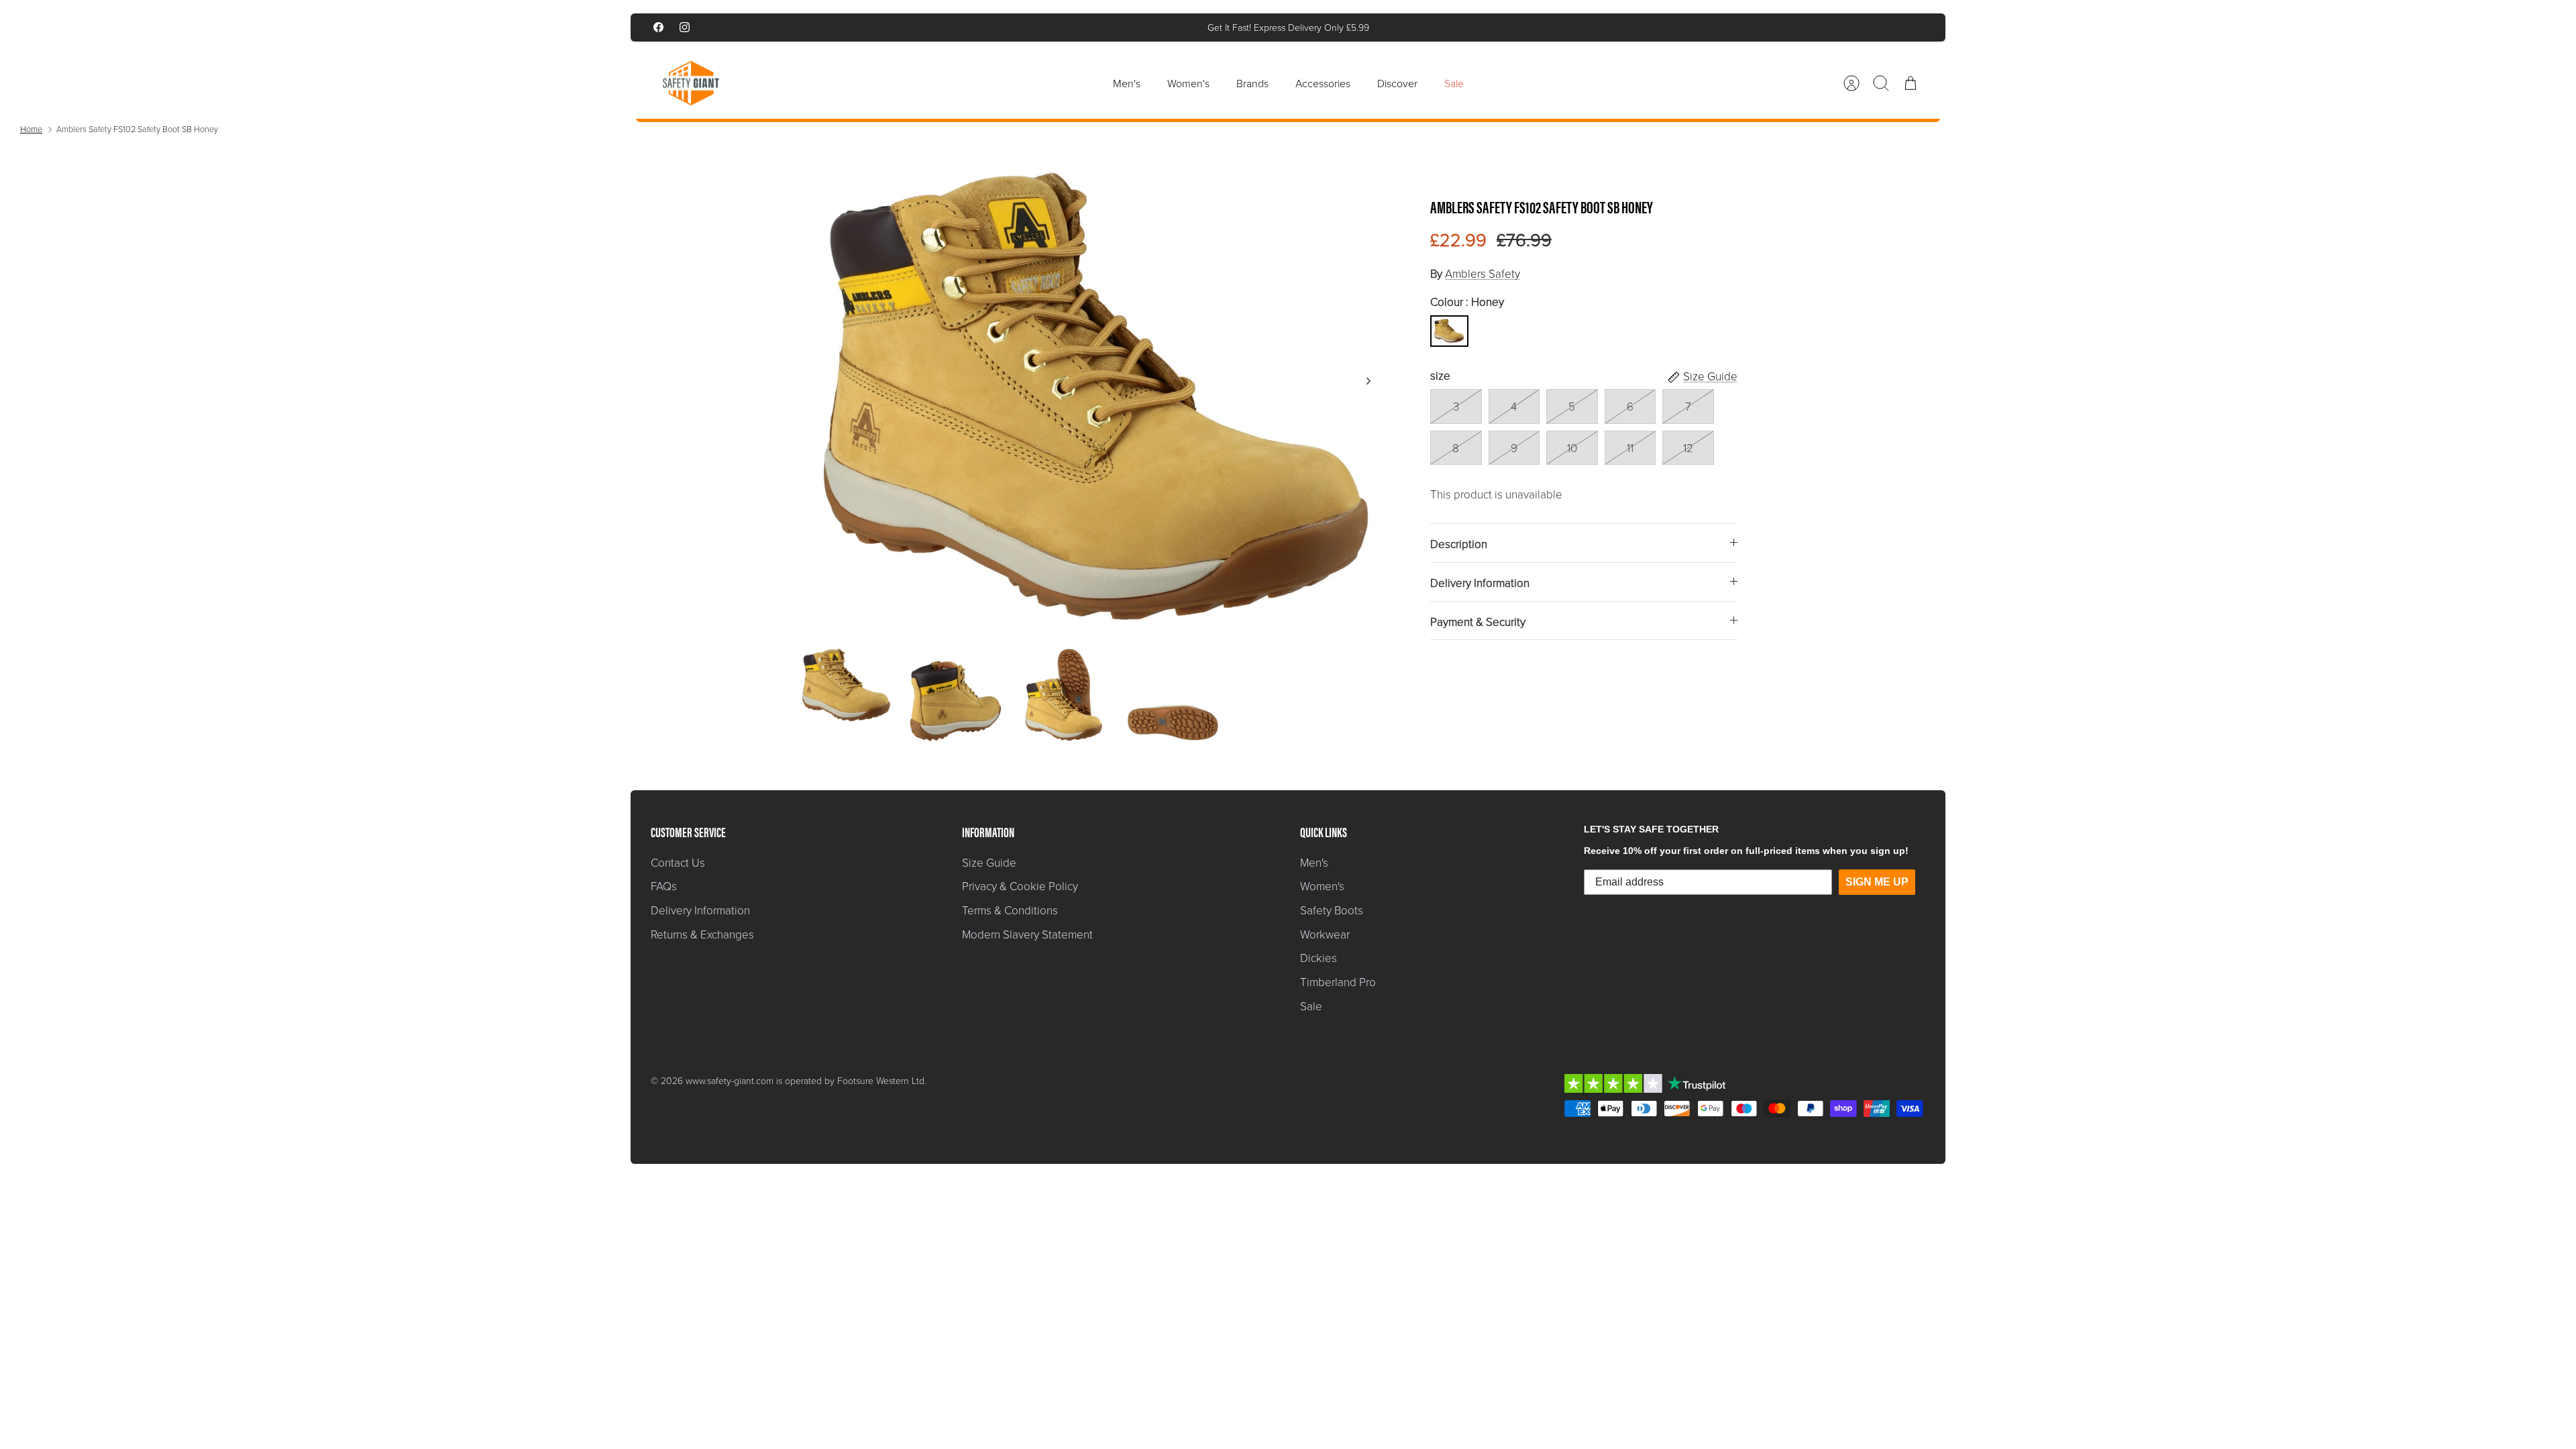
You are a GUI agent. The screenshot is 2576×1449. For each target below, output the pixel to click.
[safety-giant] (691, 83)
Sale (1454, 83)
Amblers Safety (1483, 273)
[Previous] (1090, 28)
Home (31, 129)
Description (1459, 544)
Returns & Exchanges (702, 934)
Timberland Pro (1338, 982)
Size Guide (989, 862)
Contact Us (678, 862)
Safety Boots (1332, 910)
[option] (1094, 396)
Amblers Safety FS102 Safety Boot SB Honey (137, 129)
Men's (1127, 83)
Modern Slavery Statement (1027, 934)
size (1440, 375)
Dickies (1319, 958)
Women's (1188, 83)
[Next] (1486, 28)
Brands (1252, 83)
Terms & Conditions (1010, 910)
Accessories (1323, 83)
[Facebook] (658, 27)
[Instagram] (685, 27)
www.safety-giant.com (730, 1080)
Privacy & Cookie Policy (1020, 886)
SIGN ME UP (1877, 882)
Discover (1397, 83)
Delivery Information (1480, 583)
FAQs (664, 886)
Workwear (1325, 934)
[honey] (1449, 331)
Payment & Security (1478, 622)
